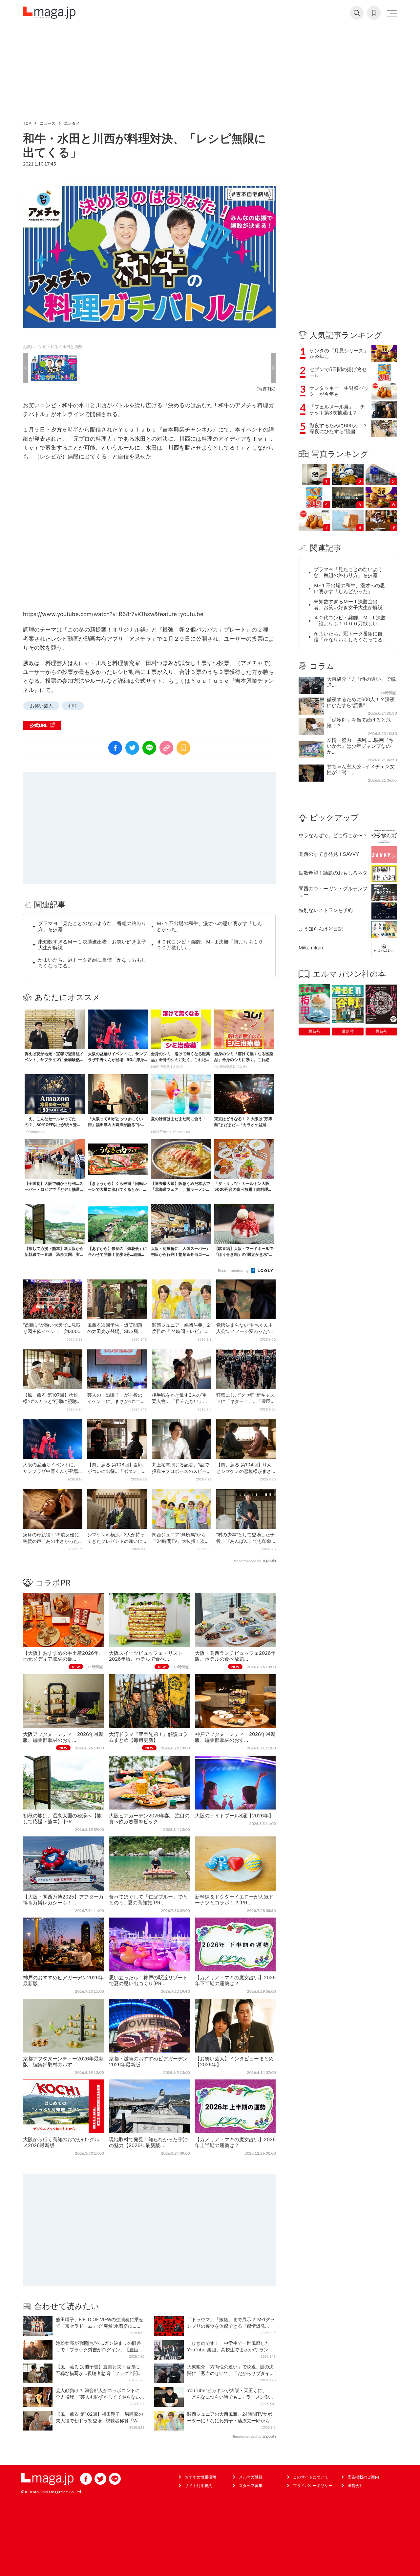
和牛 (73, 706)
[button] (25, 368)
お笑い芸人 (41, 706)
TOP (27, 123)
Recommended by (234, 1271)
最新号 (314, 1031)
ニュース (48, 123)
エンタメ (72, 123)
